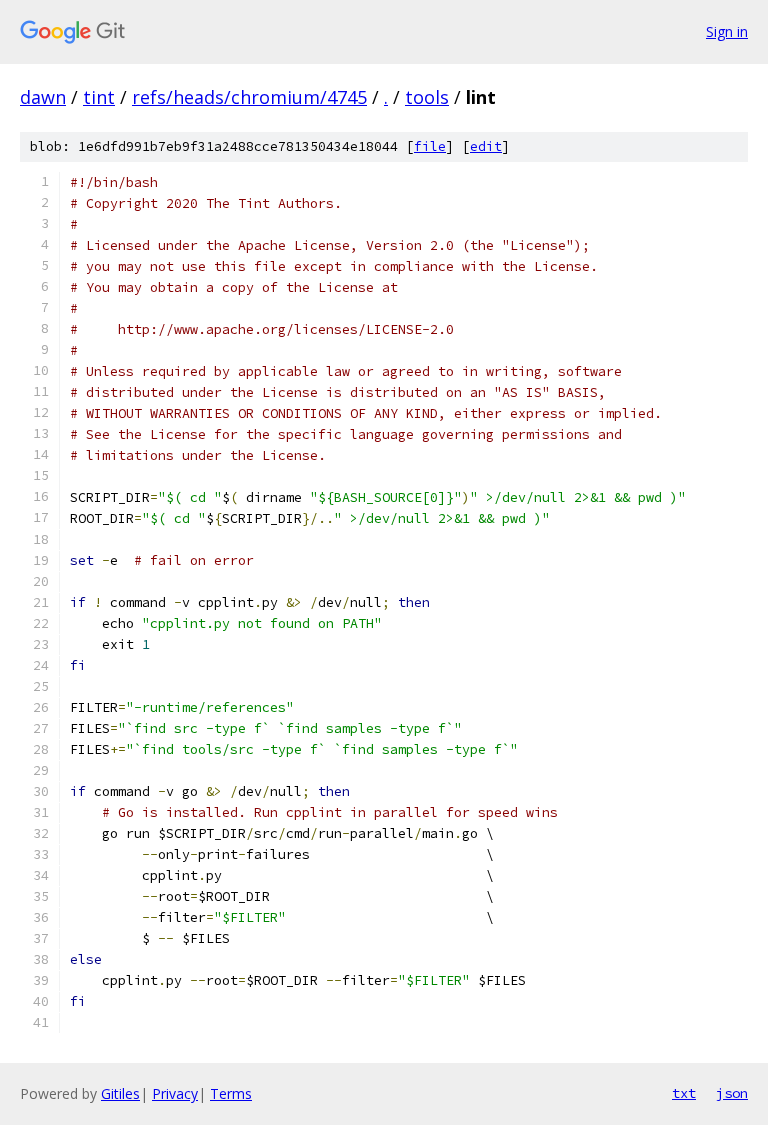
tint (99, 97)
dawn (43, 97)
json (732, 1093)
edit (486, 146)
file (430, 146)
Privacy (175, 1093)
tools (427, 97)
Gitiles (120, 1093)
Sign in (727, 31)
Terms (231, 1093)
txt (684, 1093)
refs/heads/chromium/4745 (249, 97)
